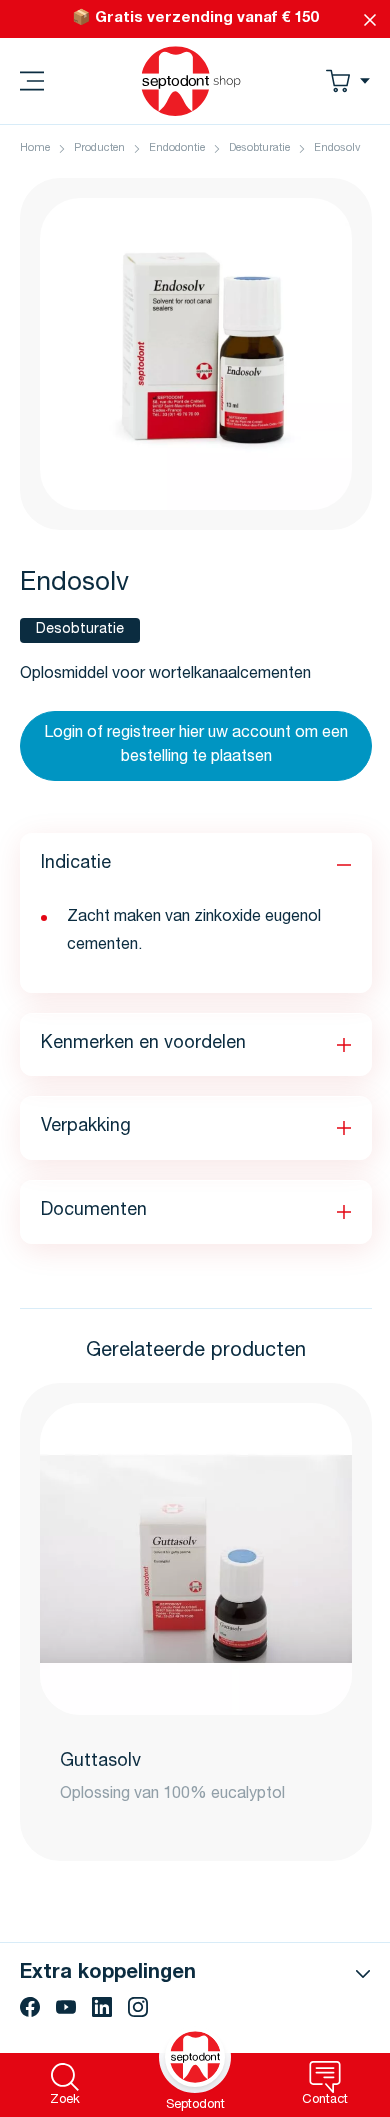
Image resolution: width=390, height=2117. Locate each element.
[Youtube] (66, 2007)
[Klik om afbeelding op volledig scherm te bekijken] (196, 354)
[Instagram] (138, 2007)
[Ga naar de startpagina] (191, 81)
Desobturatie (259, 148)
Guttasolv (100, 1762)
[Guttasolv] (196, 1559)
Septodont (195, 2105)
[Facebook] (30, 2007)
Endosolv (337, 148)
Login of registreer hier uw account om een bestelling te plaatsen (196, 746)
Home (35, 148)
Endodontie (177, 148)
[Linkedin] (102, 2007)
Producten (99, 148)
